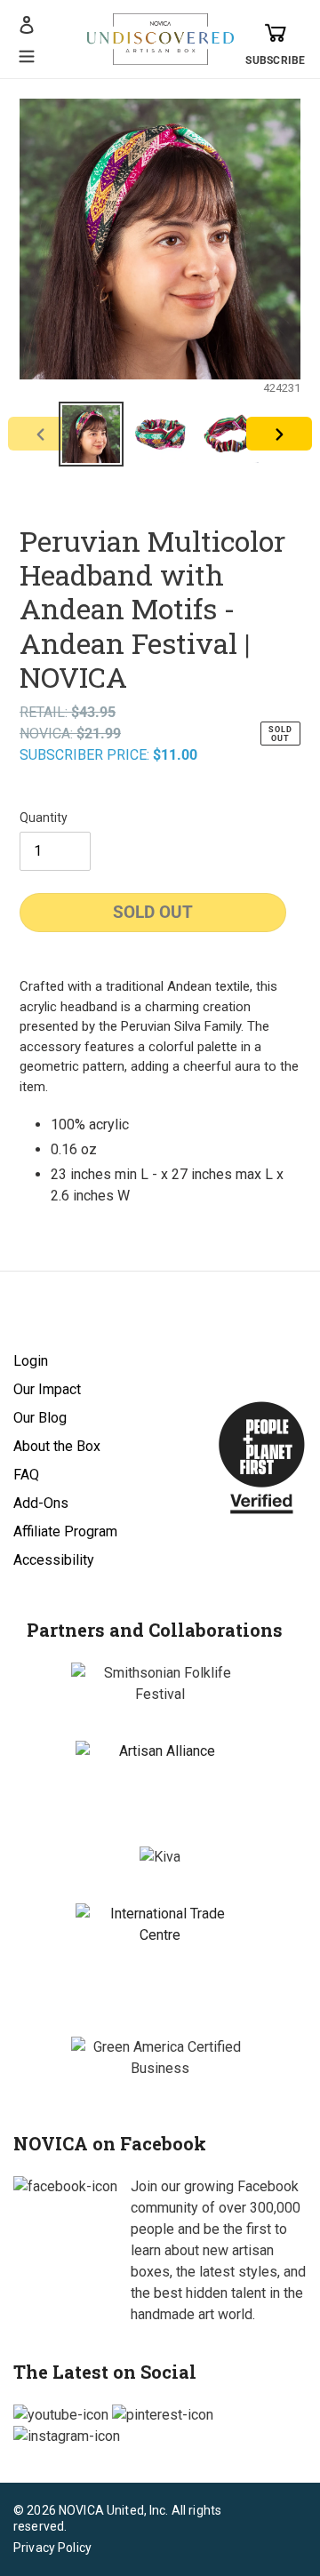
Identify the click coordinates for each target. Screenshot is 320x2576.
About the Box (57, 1446)
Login (31, 1361)
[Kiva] (160, 1857)
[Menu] (27, 54)
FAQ (26, 1475)
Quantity (44, 817)
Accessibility (54, 1560)
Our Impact (47, 1389)
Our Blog (40, 1418)
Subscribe (275, 60)
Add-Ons (41, 1503)
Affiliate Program (65, 1531)
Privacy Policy (52, 2548)
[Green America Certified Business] (160, 2058)
